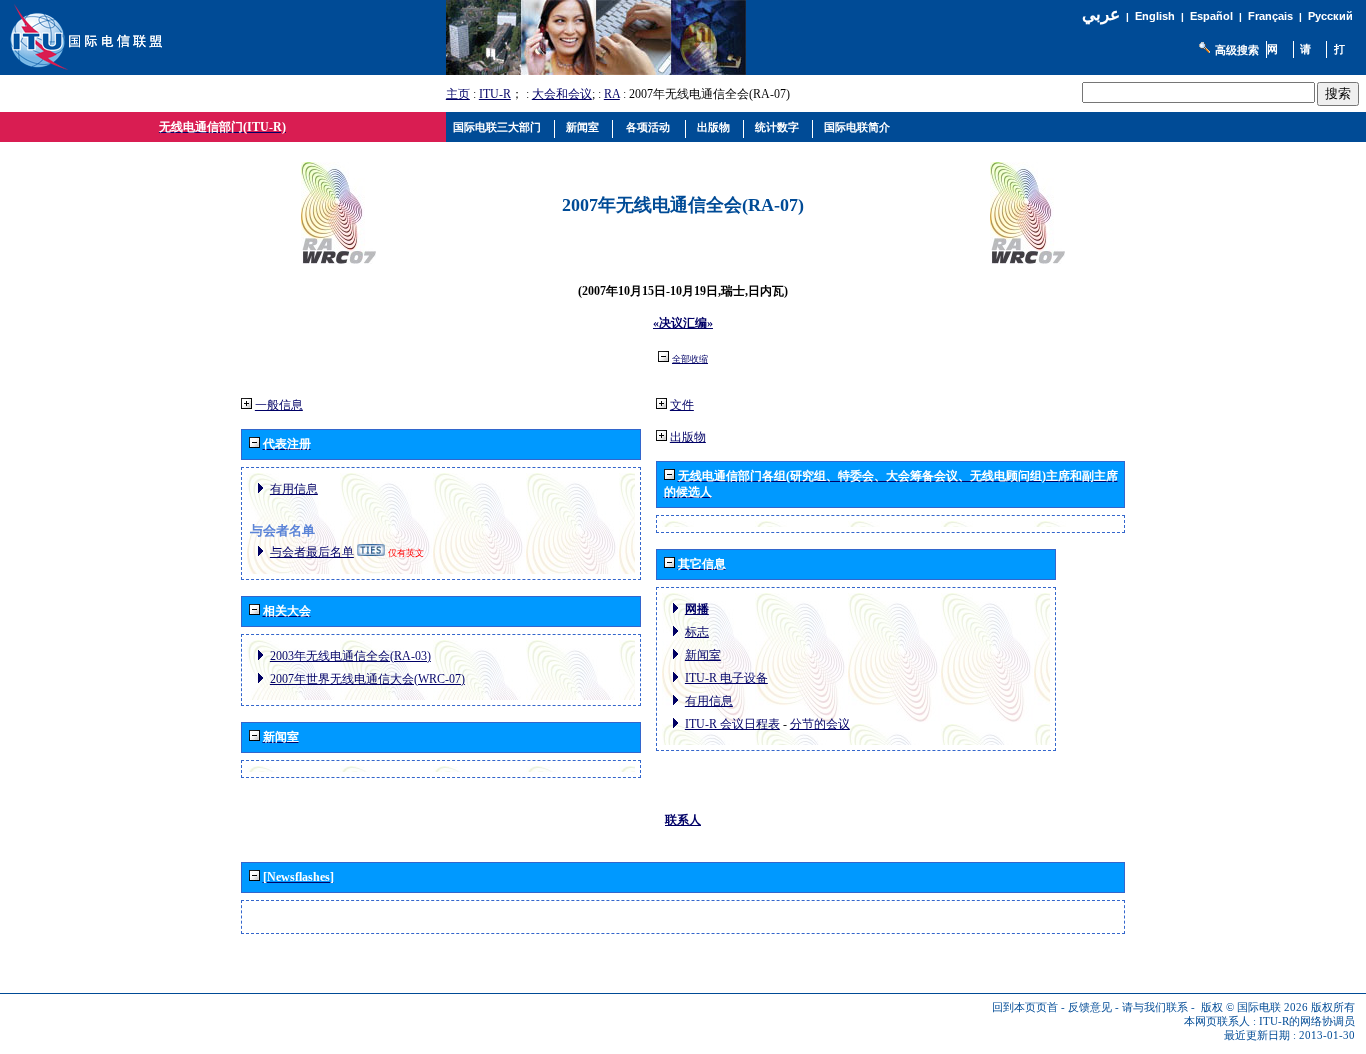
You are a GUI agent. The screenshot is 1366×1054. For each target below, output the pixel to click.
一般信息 (279, 405)
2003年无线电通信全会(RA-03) (350, 656)
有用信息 (294, 489)
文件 (682, 405)
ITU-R (495, 94)
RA (612, 94)
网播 (697, 609)
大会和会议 (562, 94)
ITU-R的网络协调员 (1307, 1021)
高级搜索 (1237, 50)
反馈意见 (1090, 1007)
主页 (458, 94)
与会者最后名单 (312, 552)
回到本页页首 (1025, 1007)
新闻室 (703, 655)
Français (1270, 16)
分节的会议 (820, 724)
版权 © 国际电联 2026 (1254, 1007)
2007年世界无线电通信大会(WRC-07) (367, 679)
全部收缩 (690, 359)
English (1155, 16)
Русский (1330, 16)
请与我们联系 (1155, 1007)
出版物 (688, 437)
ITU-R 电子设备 (726, 678)
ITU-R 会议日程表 (732, 724)
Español (1211, 16)
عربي (1101, 14)
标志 (697, 632)
